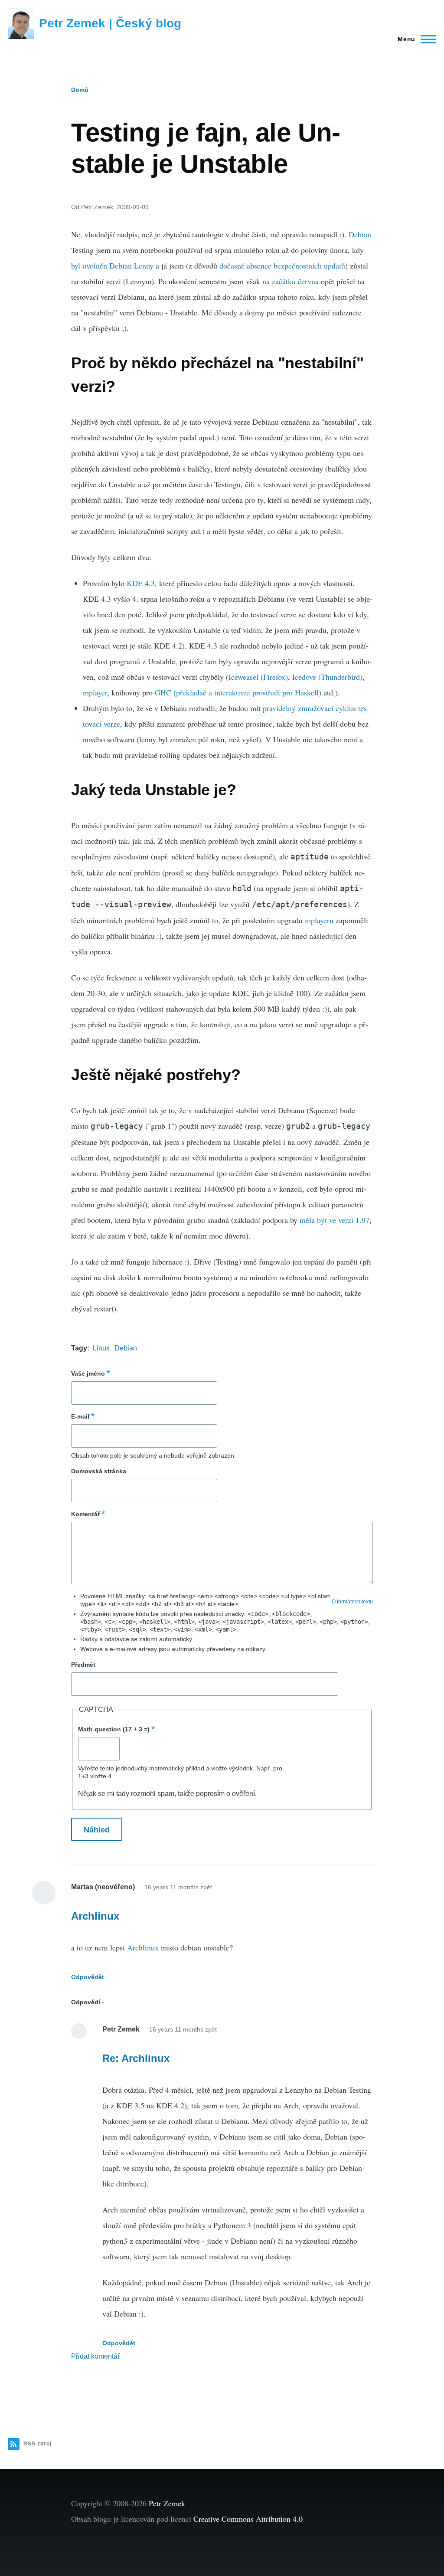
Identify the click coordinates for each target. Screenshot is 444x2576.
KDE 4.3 (141, 583)
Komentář (85, 1514)
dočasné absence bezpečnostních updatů (282, 265)
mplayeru (319, 920)
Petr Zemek (167, 2503)
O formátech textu (352, 1602)
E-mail (80, 1416)
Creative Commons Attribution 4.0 (248, 2519)
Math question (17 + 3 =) (114, 1729)
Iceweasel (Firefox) (258, 677)
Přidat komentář (95, 2356)
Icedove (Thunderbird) (327, 677)
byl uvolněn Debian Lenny (112, 265)
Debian (360, 234)
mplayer (95, 692)
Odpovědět (88, 1977)
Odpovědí (86, 2002)
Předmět (83, 1665)
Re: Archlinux (136, 2058)
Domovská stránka (99, 1471)
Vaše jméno (88, 1373)
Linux (101, 1348)
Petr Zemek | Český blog (110, 23)
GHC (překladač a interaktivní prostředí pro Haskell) (238, 692)
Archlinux (95, 1916)
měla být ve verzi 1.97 (335, 1220)
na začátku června (291, 281)
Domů (80, 90)
